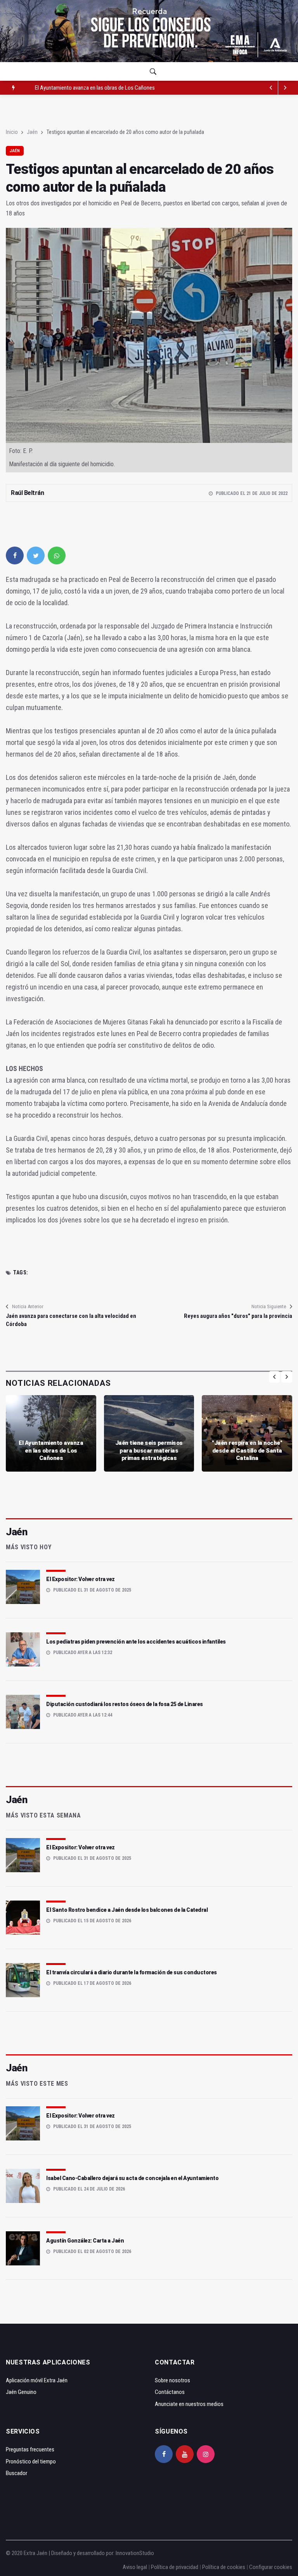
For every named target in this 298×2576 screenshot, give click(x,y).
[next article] (271, 88)
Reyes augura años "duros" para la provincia (238, 1316)
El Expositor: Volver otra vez (81, 1579)
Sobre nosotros (172, 2380)
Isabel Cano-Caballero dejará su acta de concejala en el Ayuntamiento (132, 2178)
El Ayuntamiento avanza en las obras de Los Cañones (51, 1450)
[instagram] (206, 2454)
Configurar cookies (271, 2567)
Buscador (16, 2473)
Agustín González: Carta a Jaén (85, 2241)
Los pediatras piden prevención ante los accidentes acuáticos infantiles (136, 1642)
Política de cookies (224, 2567)
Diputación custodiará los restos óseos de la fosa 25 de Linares (125, 1704)
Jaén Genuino (21, 2392)
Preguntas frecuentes (30, 2449)
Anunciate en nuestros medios (189, 2404)
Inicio (12, 132)
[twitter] (36, 555)
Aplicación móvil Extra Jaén (37, 2380)
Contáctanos (170, 2392)
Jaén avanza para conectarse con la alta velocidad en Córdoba (71, 1320)
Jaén (32, 132)
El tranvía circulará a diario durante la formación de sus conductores (132, 1972)
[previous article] (285, 88)
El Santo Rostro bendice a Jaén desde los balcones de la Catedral (127, 1910)
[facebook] (15, 555)
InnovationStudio (135, 2553)
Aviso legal (135, 2567)
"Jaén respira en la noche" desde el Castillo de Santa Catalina (247, 1450)
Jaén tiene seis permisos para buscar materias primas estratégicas (110, 88)
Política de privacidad (175, 2567)
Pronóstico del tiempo (31, 2461)
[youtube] (185, 2454)
